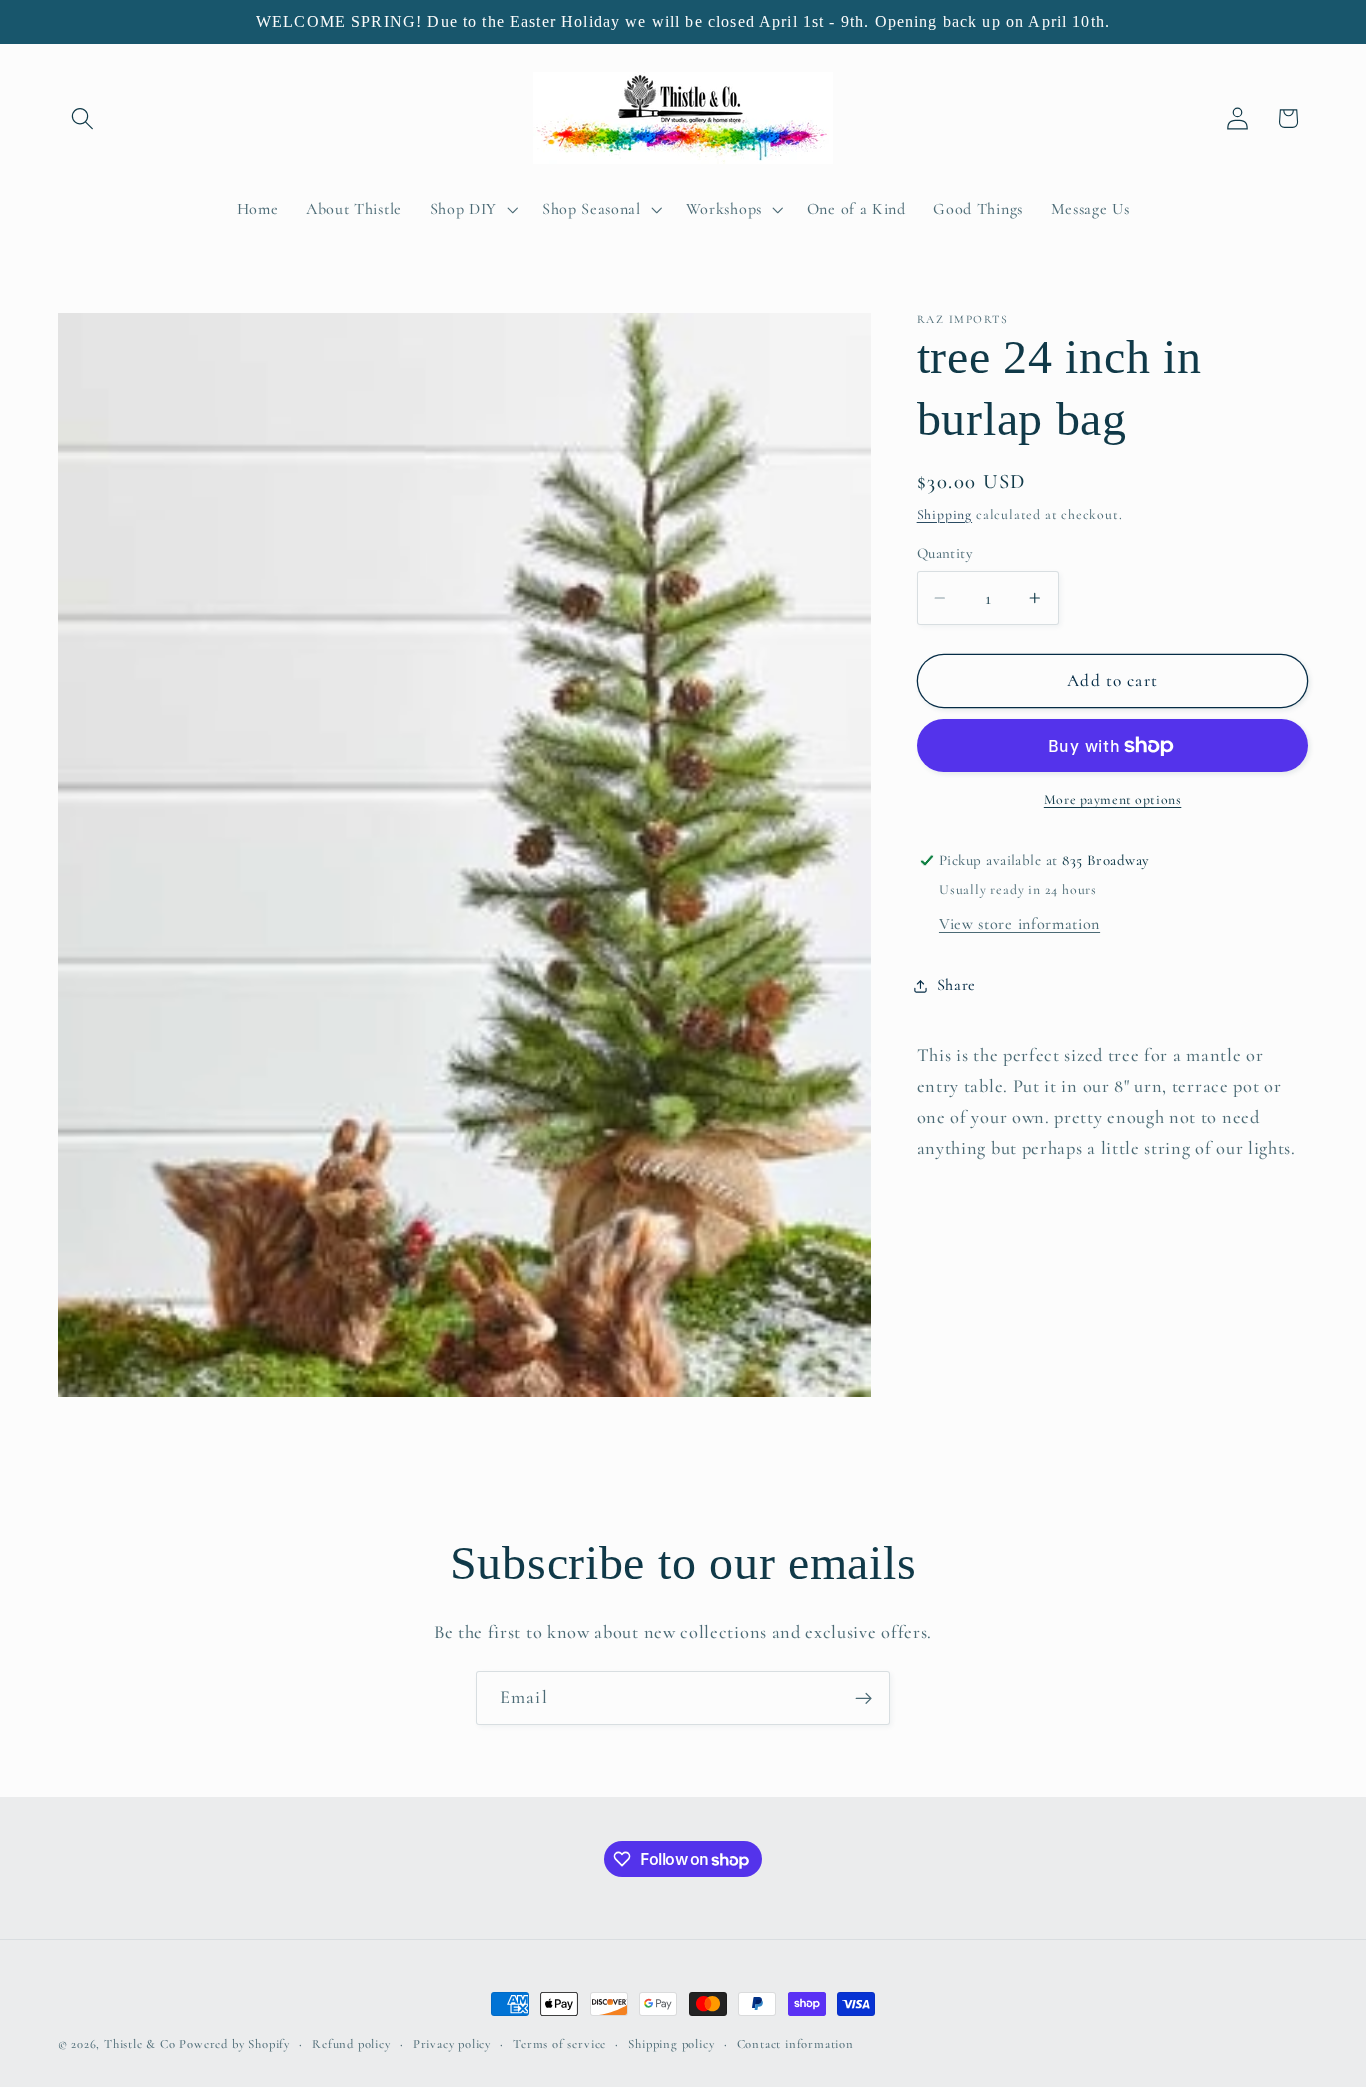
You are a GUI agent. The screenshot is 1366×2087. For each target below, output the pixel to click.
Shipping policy (671, 2044)
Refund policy (351, 2044)
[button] (83, 118)
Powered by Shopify (234, 2044)
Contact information (795, 2044)
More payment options (1113, 800)
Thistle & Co (140, 2044)
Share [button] (956, 985)
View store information (1019, 924)
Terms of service (559, 2044)
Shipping (944, 514)
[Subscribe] (863, 1698)
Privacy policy (452, 2044)
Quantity (945, 553)
